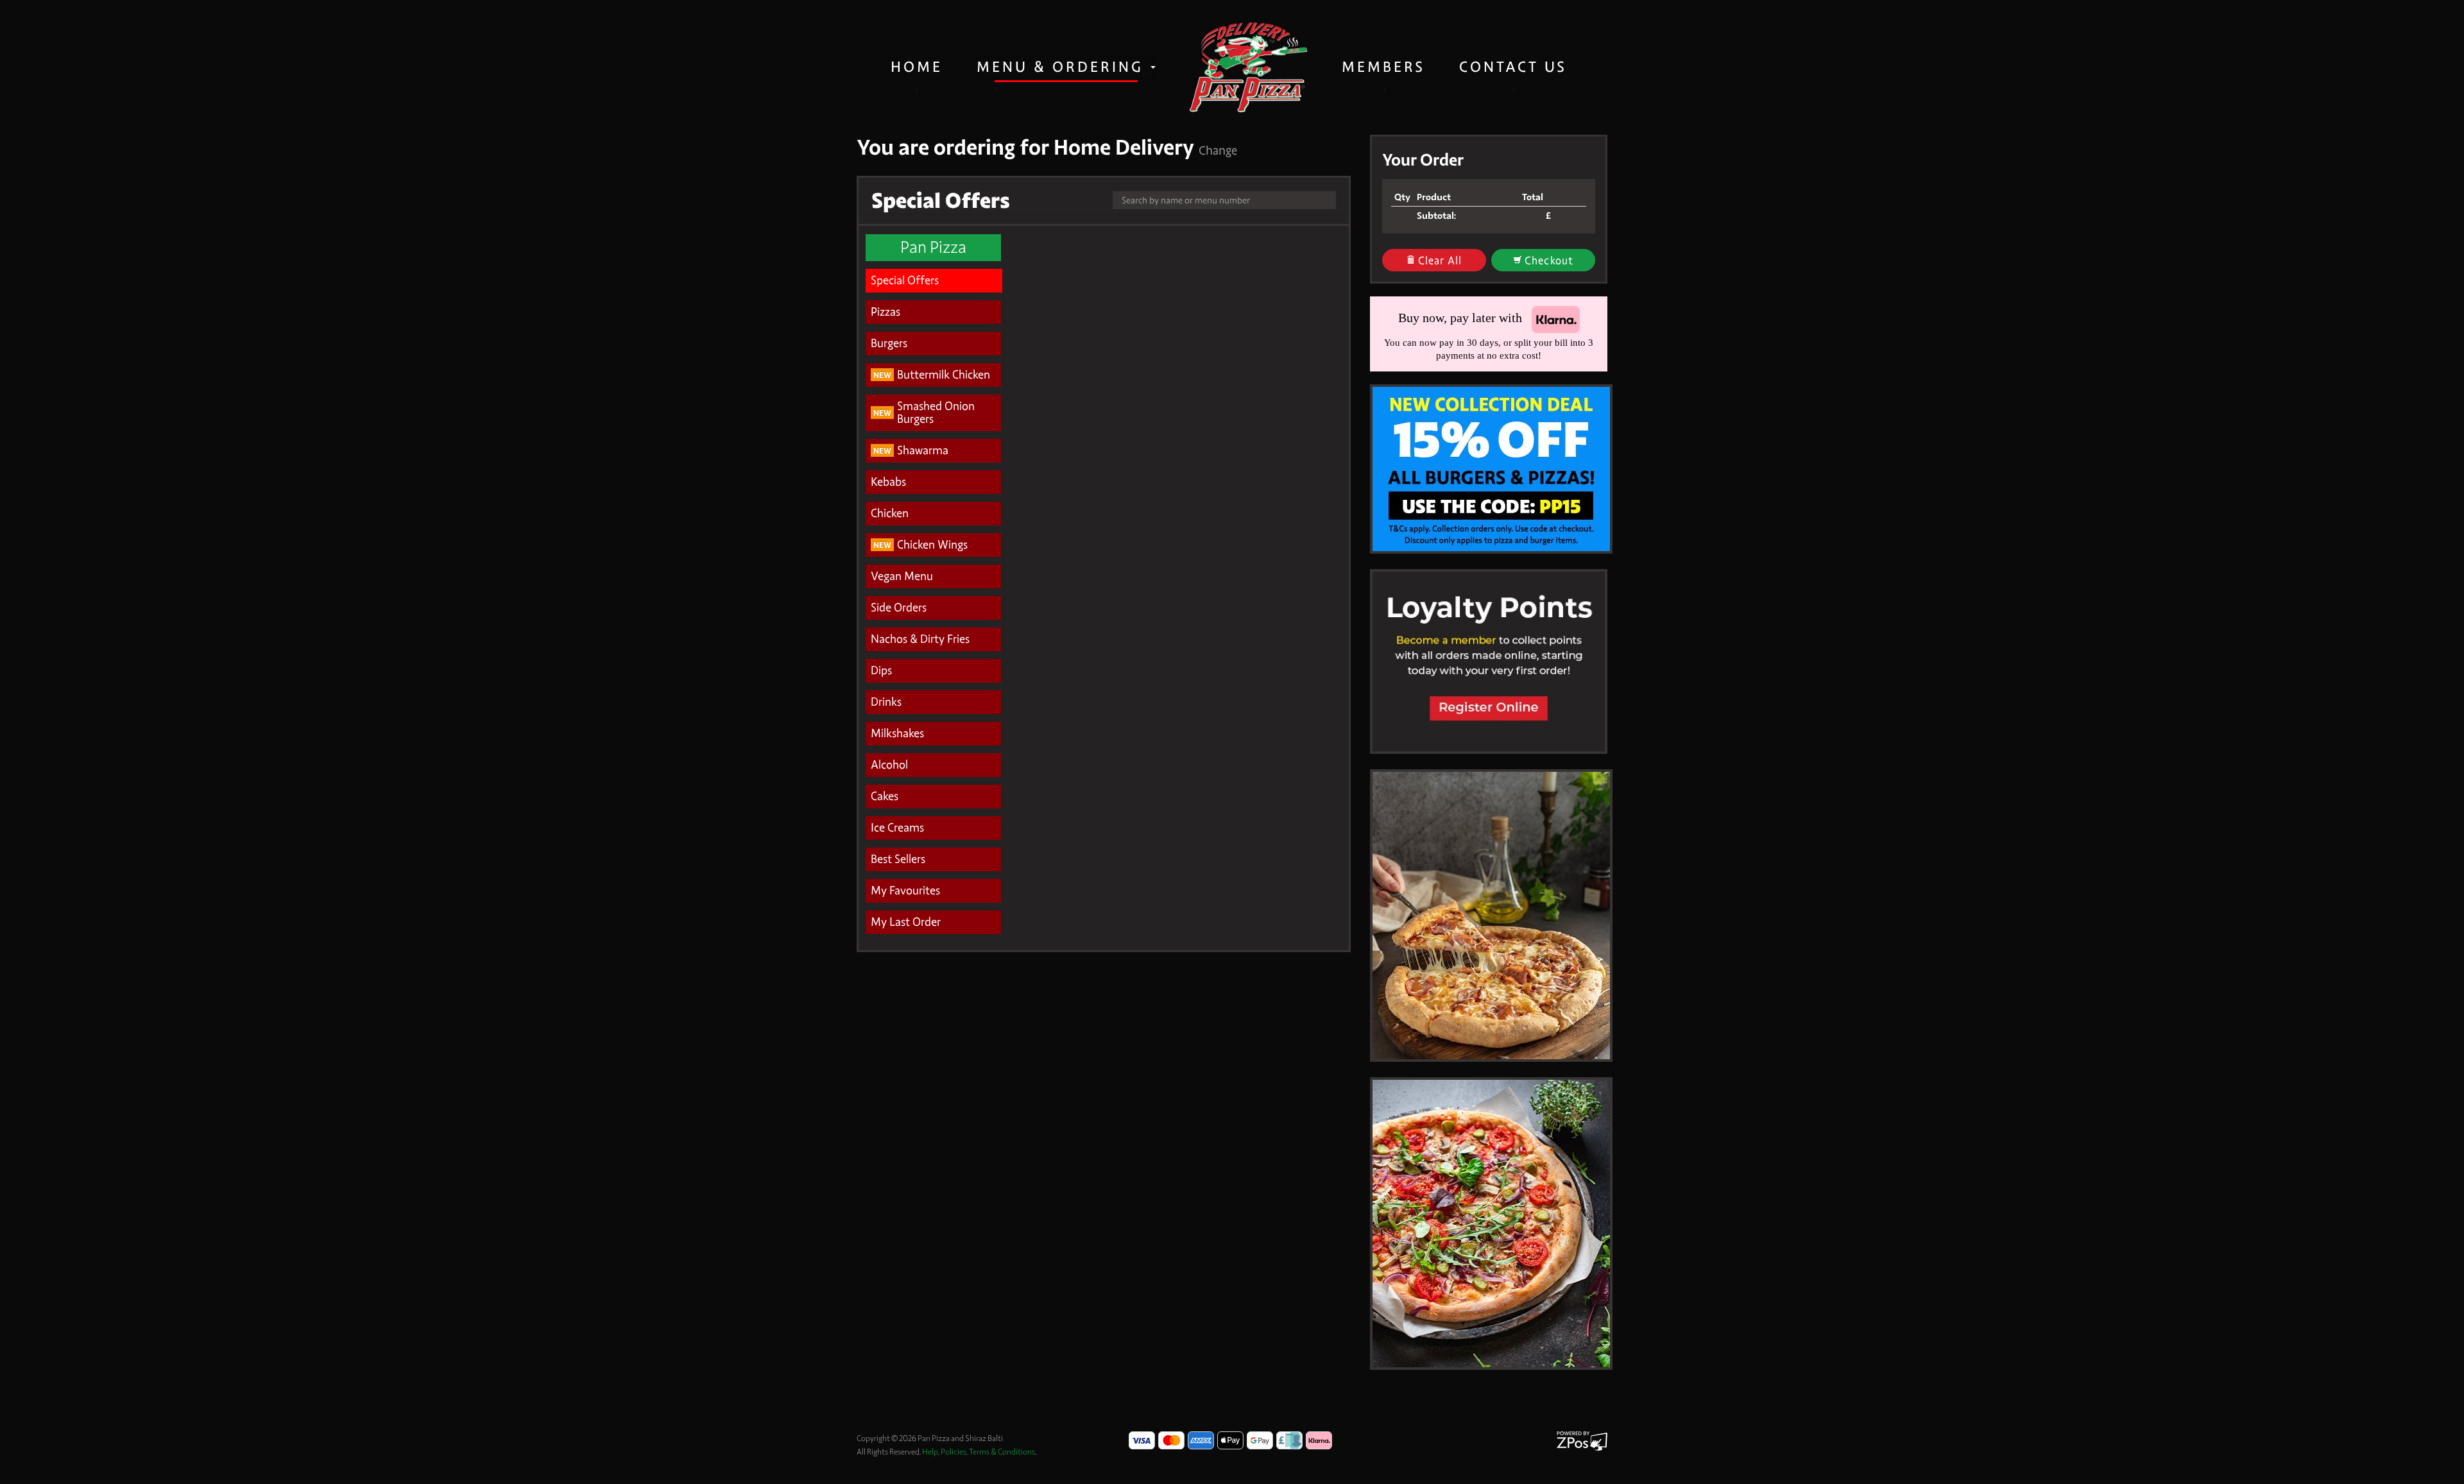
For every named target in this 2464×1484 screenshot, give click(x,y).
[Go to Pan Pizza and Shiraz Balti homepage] (1249, 67)
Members (1383, 67)
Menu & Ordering (1063, 67)
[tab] (934, 281)
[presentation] (934, 281)
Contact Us (1513, 67)
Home (917, 67)
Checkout (1548, 261)
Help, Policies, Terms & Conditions (979, 1452)
